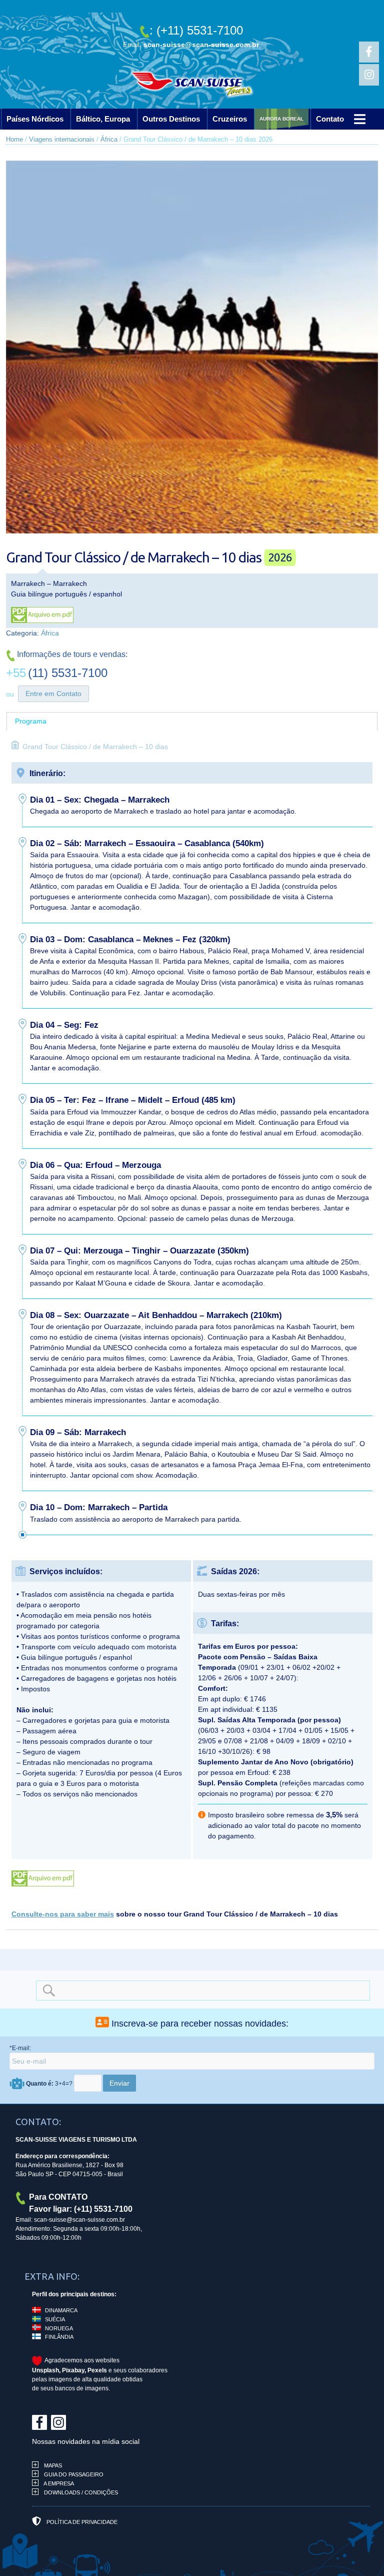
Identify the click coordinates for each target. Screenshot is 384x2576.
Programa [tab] (31, 721)
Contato (353, 119)
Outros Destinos (171, 119)
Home (14, 139)
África (109, 139)
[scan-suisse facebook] (369, 52)
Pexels (97, 2370)
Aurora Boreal (293, 119)
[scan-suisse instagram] (369, 75)
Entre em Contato (53, 694)
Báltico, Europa (103, 119)
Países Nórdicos (35, 119)
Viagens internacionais (62, 139)
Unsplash (45, 2370)
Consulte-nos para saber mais (63, 1914)
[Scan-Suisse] (192, 88)
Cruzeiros (230, 119)
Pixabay (73, 2370)
